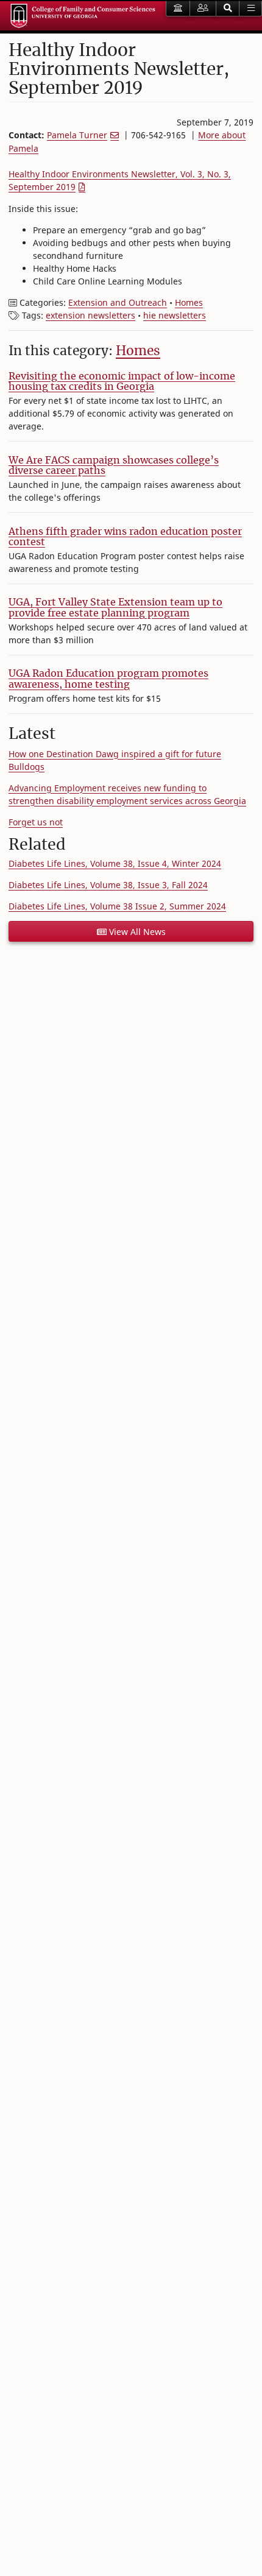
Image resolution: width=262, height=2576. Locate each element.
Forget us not (36, 822)
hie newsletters (175, 315)
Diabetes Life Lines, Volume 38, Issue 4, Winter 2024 (115, 863)
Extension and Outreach (118, 302)
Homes (189, 302)
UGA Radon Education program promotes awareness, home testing (108, 679)
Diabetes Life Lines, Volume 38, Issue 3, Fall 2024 (108, 885)
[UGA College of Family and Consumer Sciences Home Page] (83, 16)
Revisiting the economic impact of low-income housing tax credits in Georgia (122, 381)
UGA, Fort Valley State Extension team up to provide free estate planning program (115, 607)
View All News (136, 932)
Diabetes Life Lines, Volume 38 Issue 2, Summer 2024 (117, 906)
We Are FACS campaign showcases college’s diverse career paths (114, 465)
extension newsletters (90, 315)
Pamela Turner (77, 135)
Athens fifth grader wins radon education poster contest (125, 537)
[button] (228, 9)
